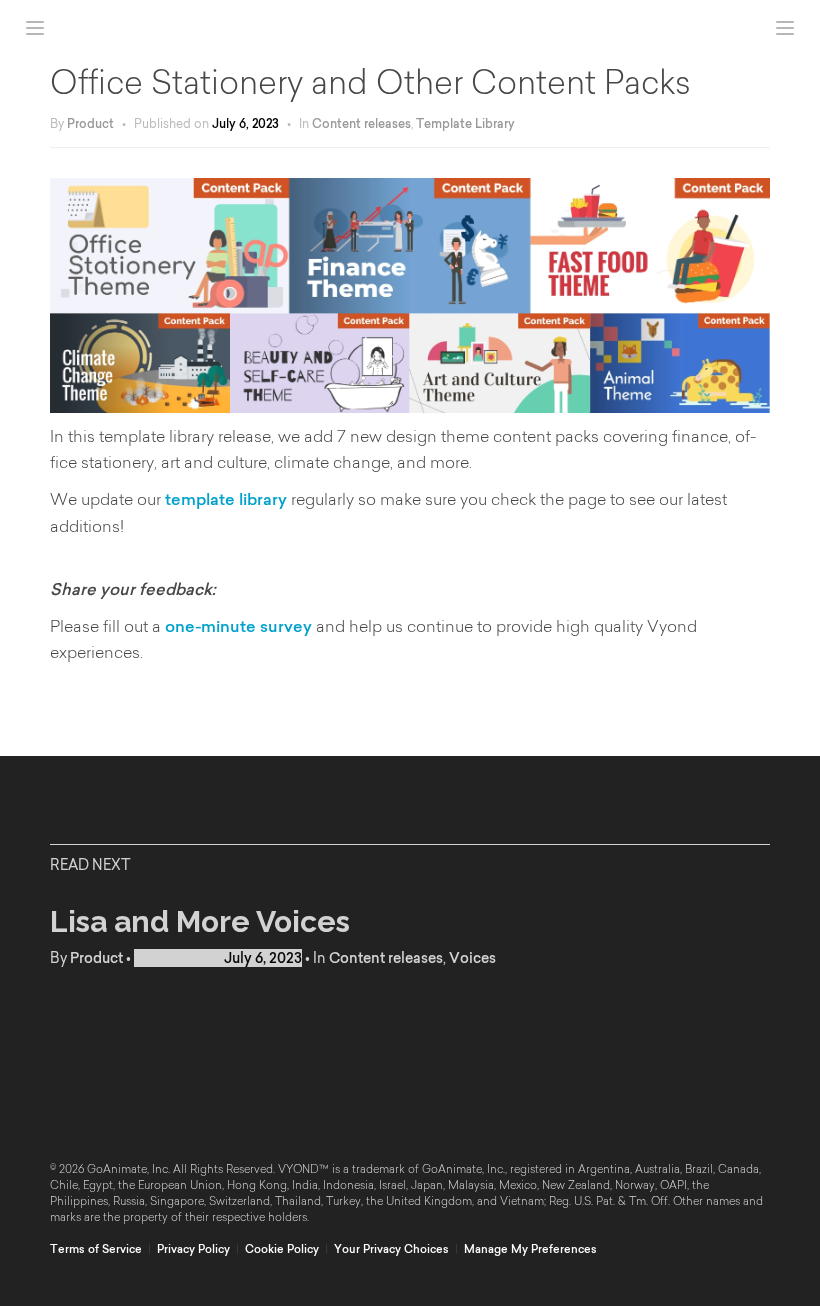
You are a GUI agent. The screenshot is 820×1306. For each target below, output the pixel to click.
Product (90, 123)
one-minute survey (238, 626)
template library (226, 499)
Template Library (465, 123)
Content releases (361, 123)
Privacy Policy (193, 1249)
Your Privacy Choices (391, 1249)
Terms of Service (96, 1249)
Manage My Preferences (530, 1249)
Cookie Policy (282, 1249)
